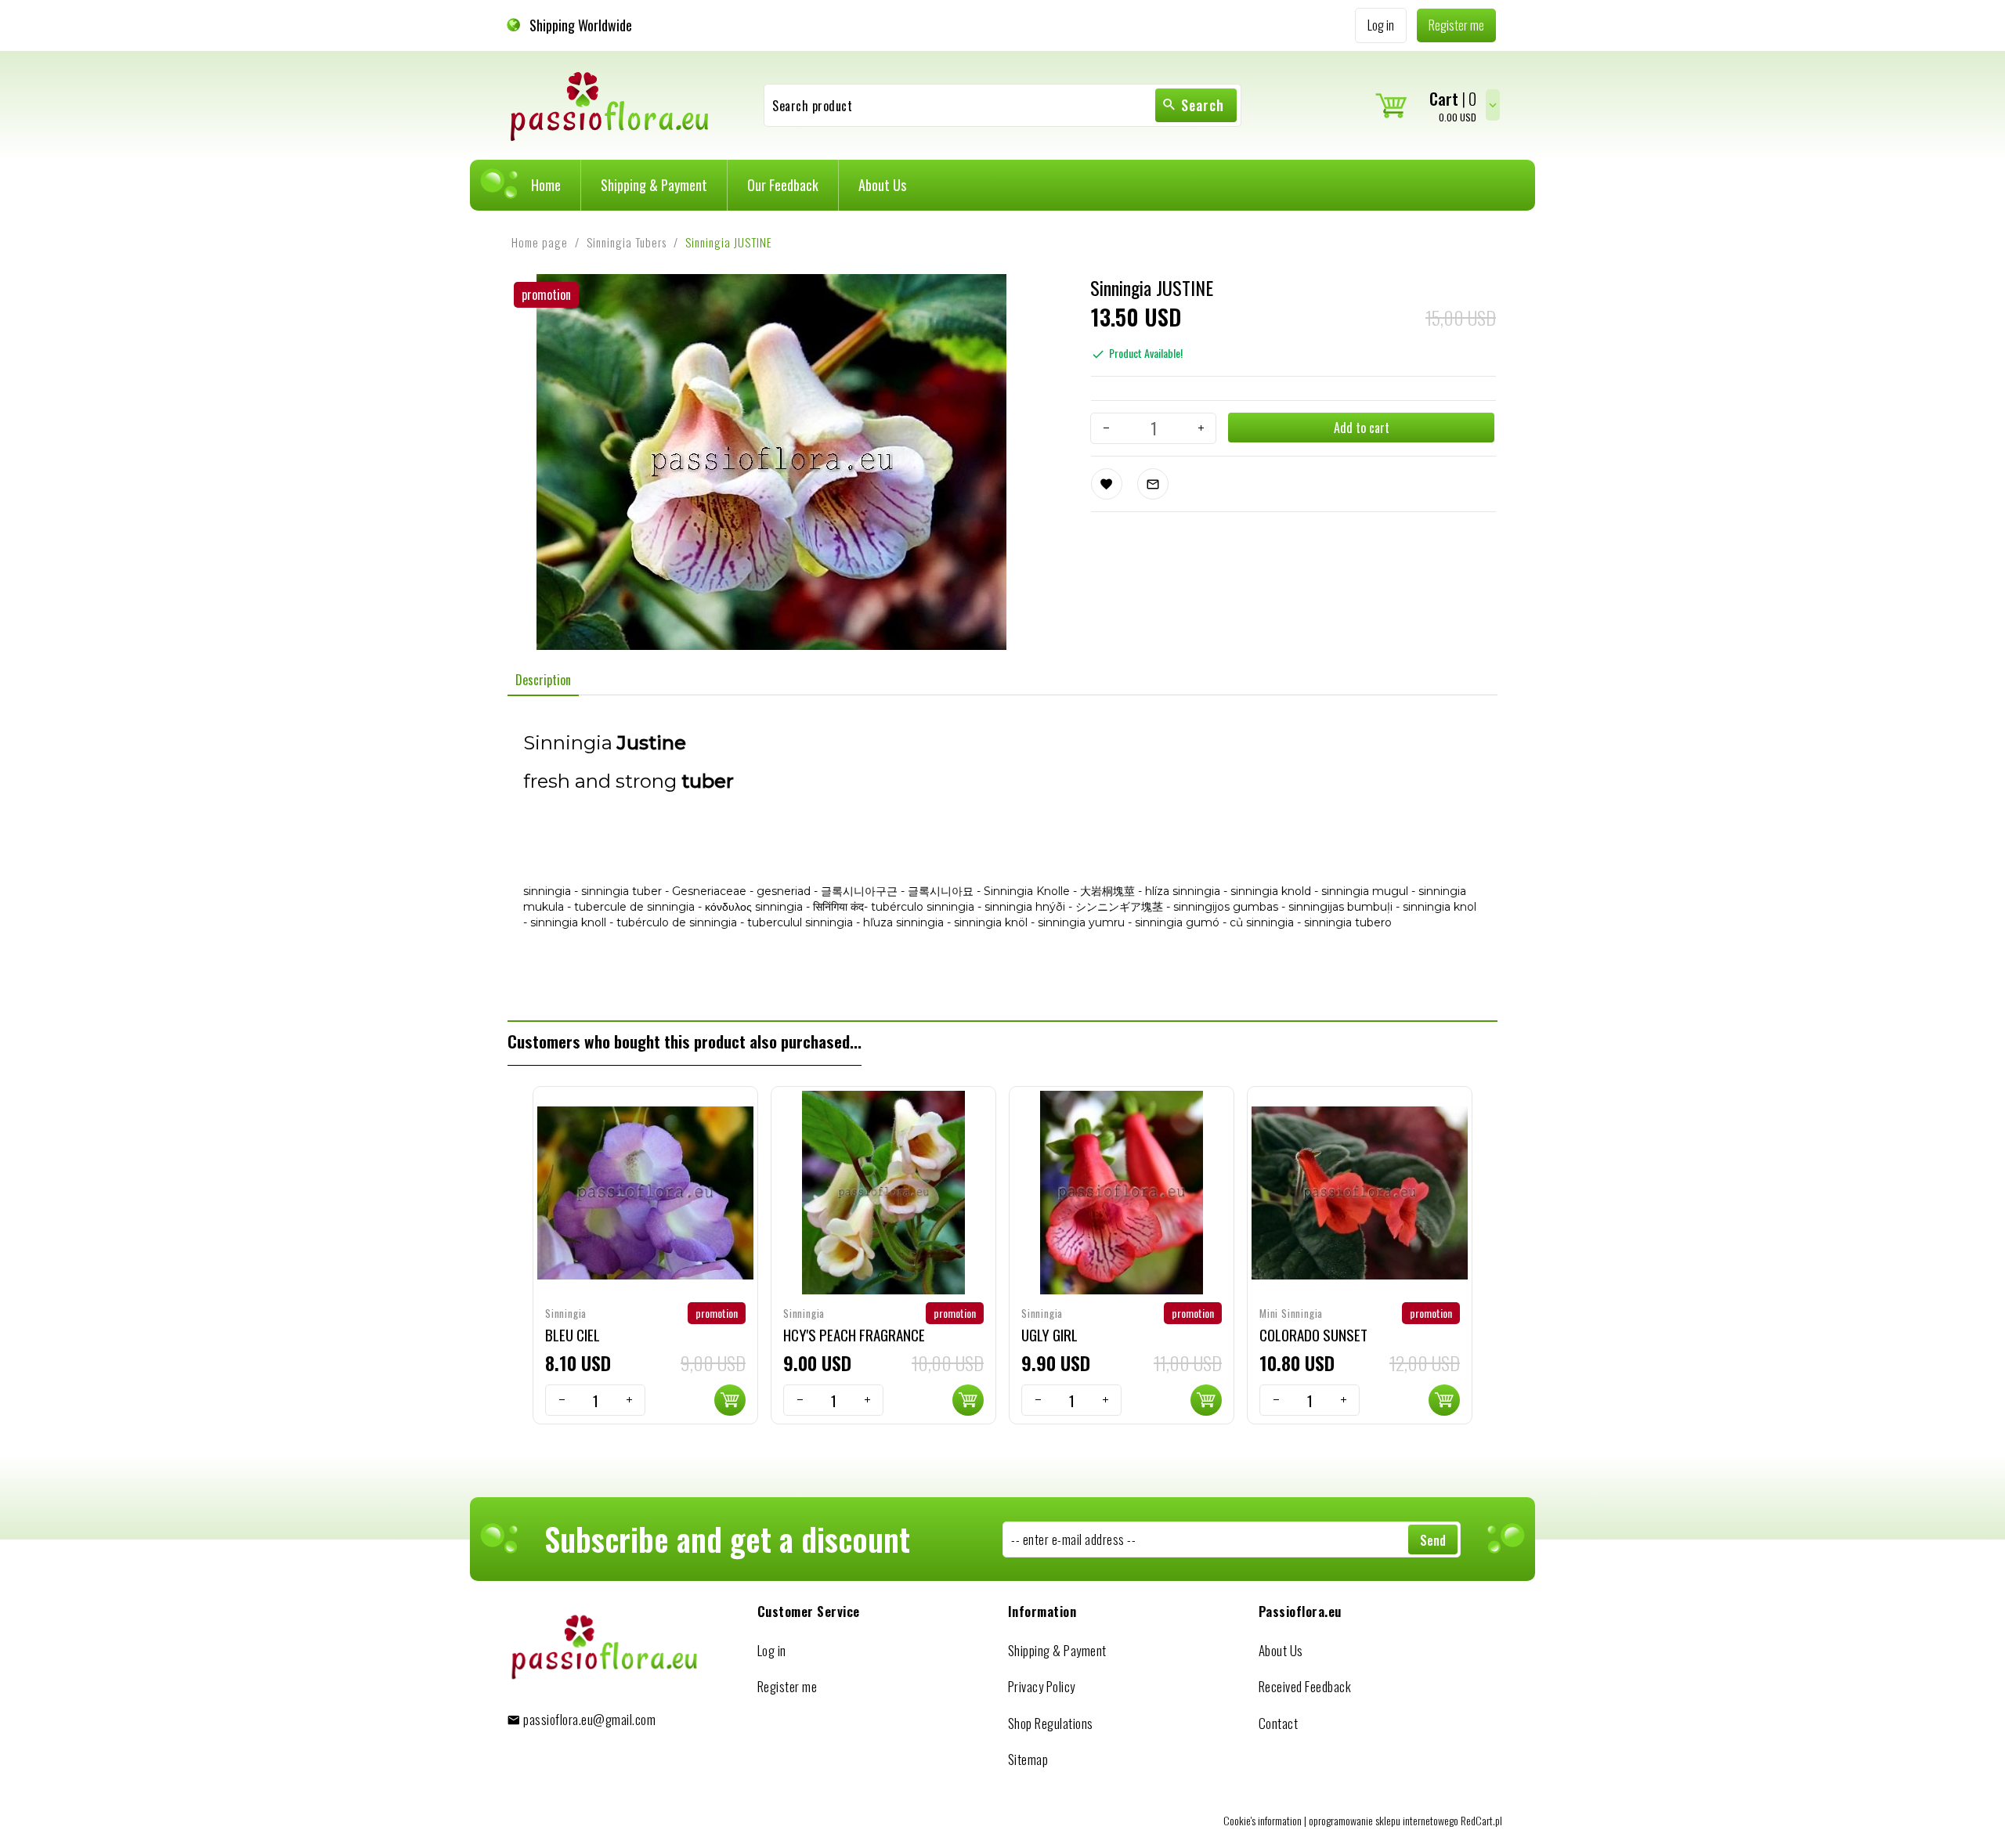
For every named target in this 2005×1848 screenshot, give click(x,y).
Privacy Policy (1042, 1686)
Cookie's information (1263, 1820)
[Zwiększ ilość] (1201, 428)
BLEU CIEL (573, 1334)
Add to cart (1362, 428)
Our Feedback (783, 185)
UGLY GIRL (1049, 1334)
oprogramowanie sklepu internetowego (1384, 1820)
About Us (882, 185)
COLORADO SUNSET (1313, 1334)
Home (546, 185)
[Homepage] (610, 104)
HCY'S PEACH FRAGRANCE (854, 1334)
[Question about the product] (1153, 484)
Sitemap (1028, 1759)
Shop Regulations (1051, 1723)
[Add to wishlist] (1107, 484)
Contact (1279, 1723)
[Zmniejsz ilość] (1106, 428)
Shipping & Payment (654, 185)
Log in (772, 1650)
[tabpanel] (1002, 859)
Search (1203, 105)
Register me (788, 1686)
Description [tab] (543, 680)
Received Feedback (1305, 1686)
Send (1433, 1540)
